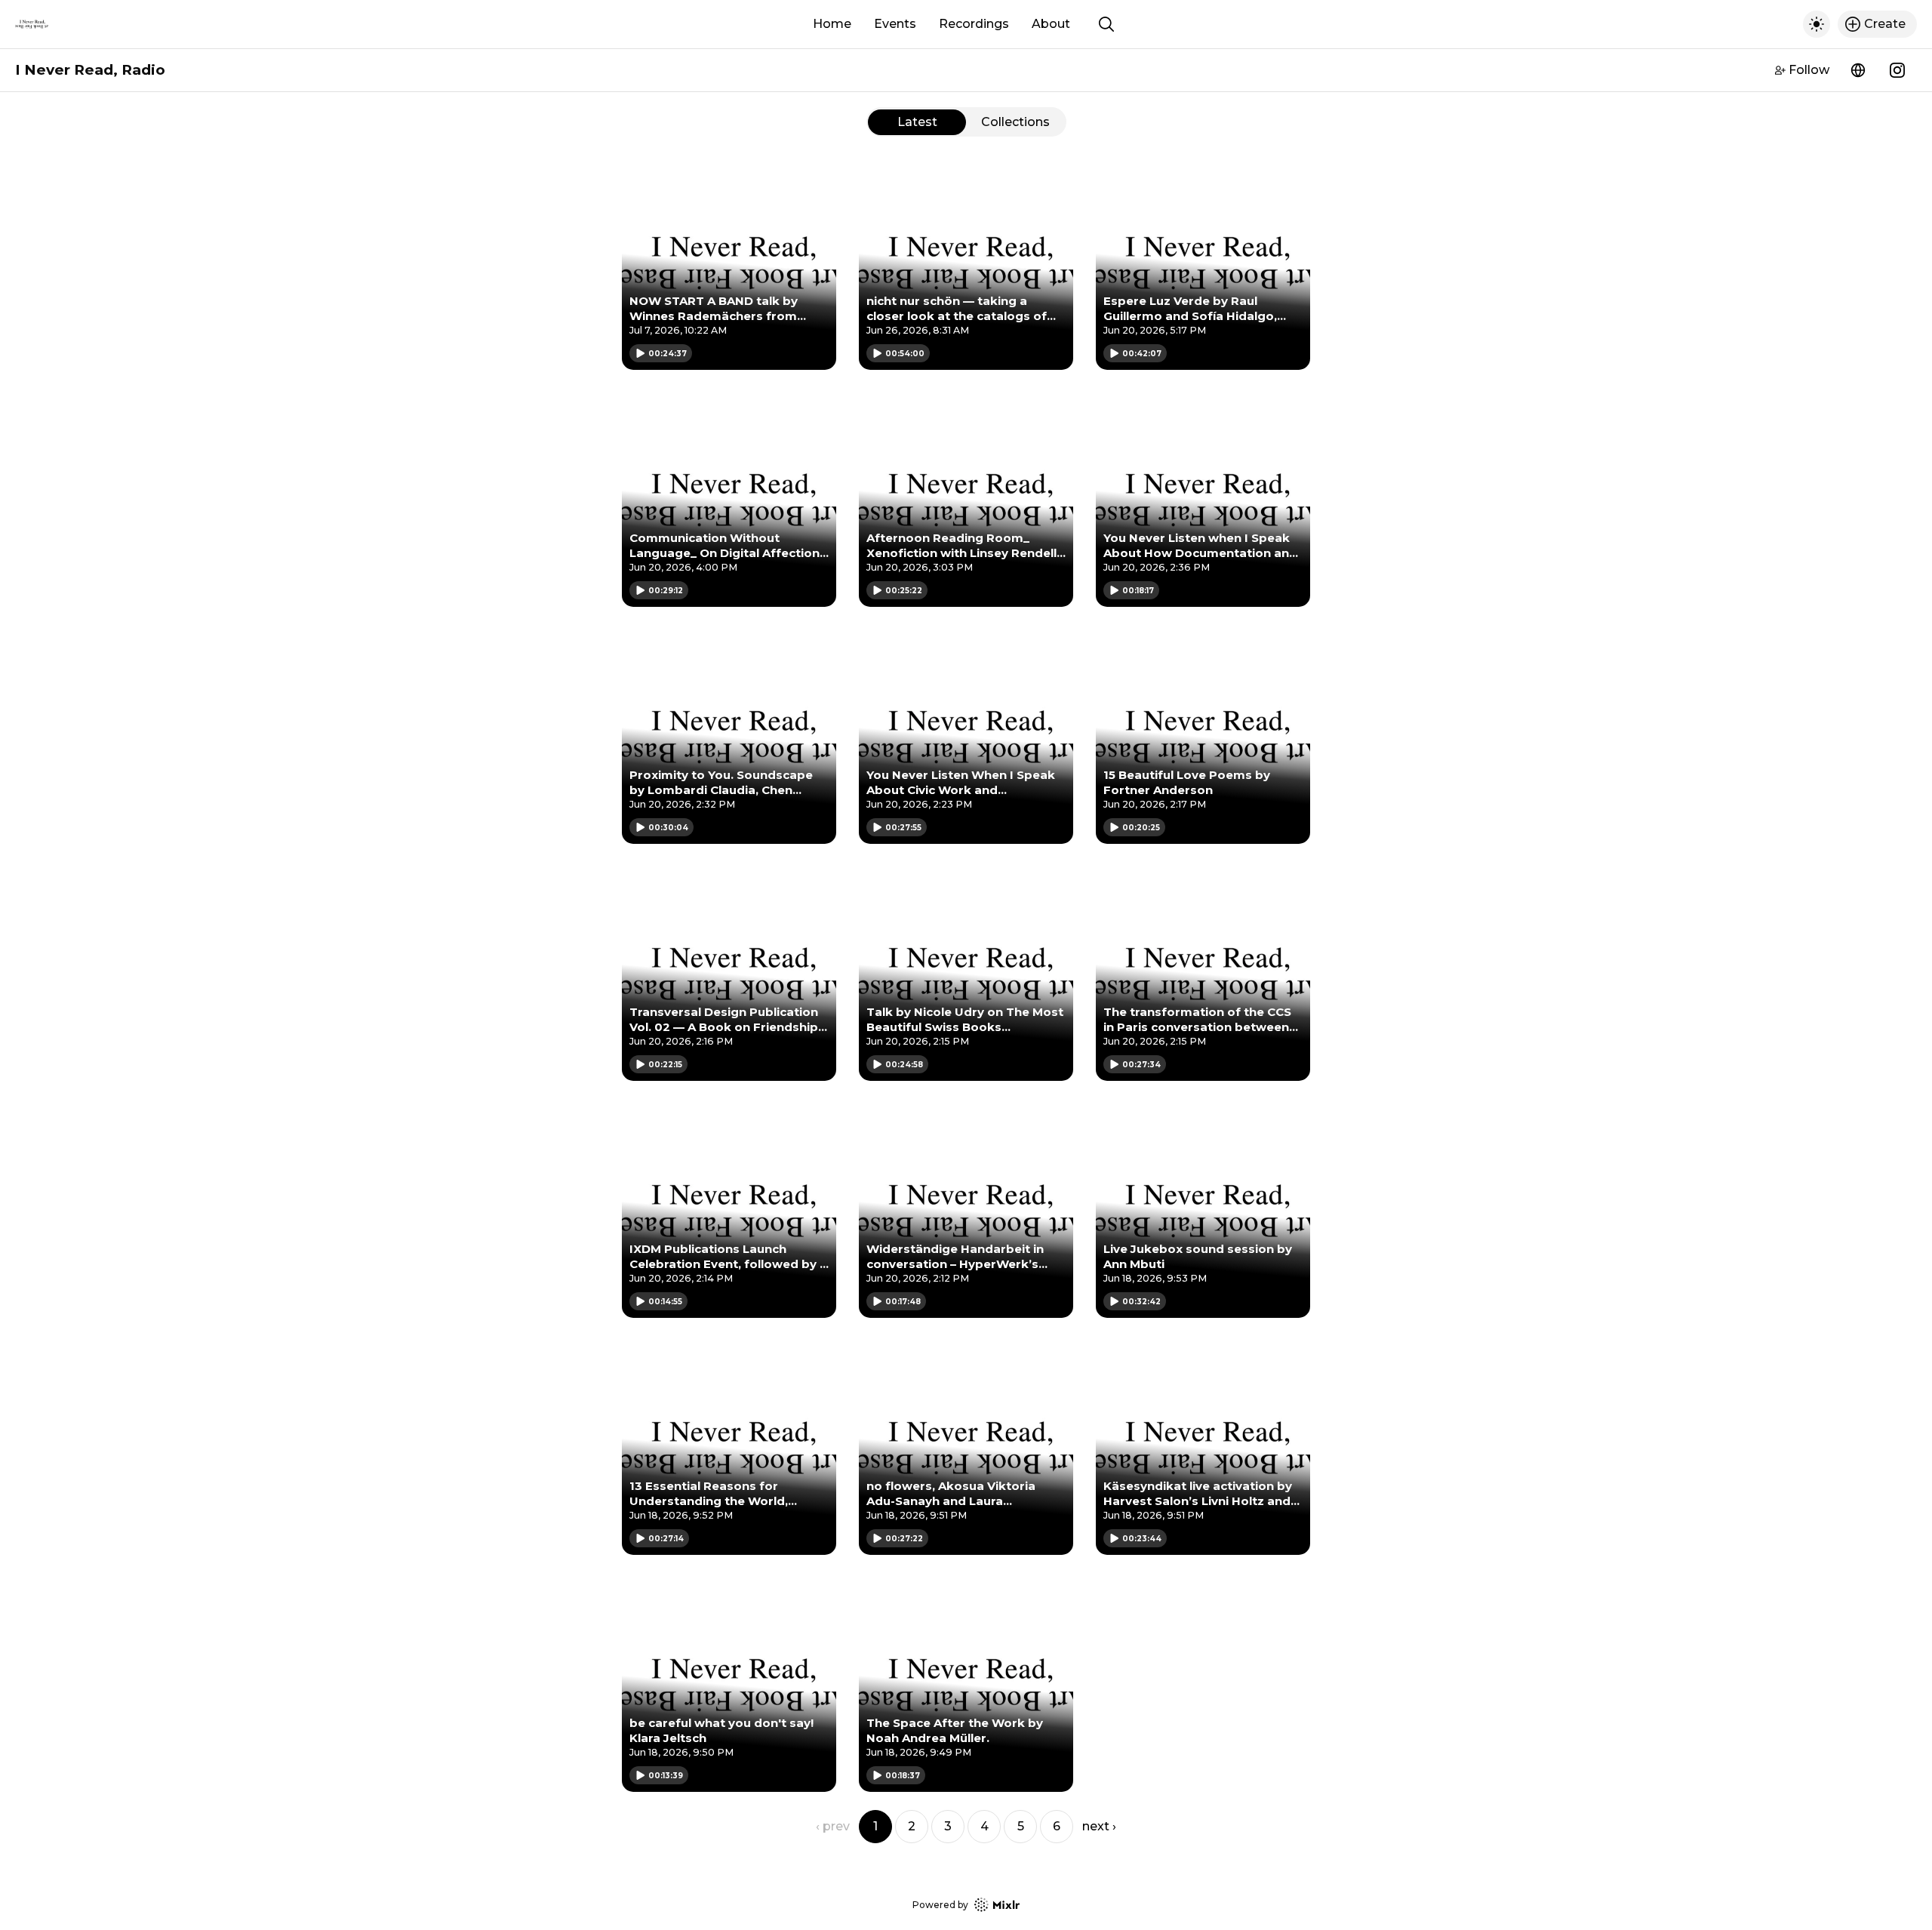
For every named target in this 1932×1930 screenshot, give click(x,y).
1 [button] (875, 1826)
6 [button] (1057, 1826)
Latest (917, 122)
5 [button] (1021, 1826)
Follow (1809, 70)
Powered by (940, 1905)
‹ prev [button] (833, 1826)
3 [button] (948, 1826)
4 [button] (984, 1826)
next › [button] (1099, 1826)
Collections (1015, 122)
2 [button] (912, 1826)
